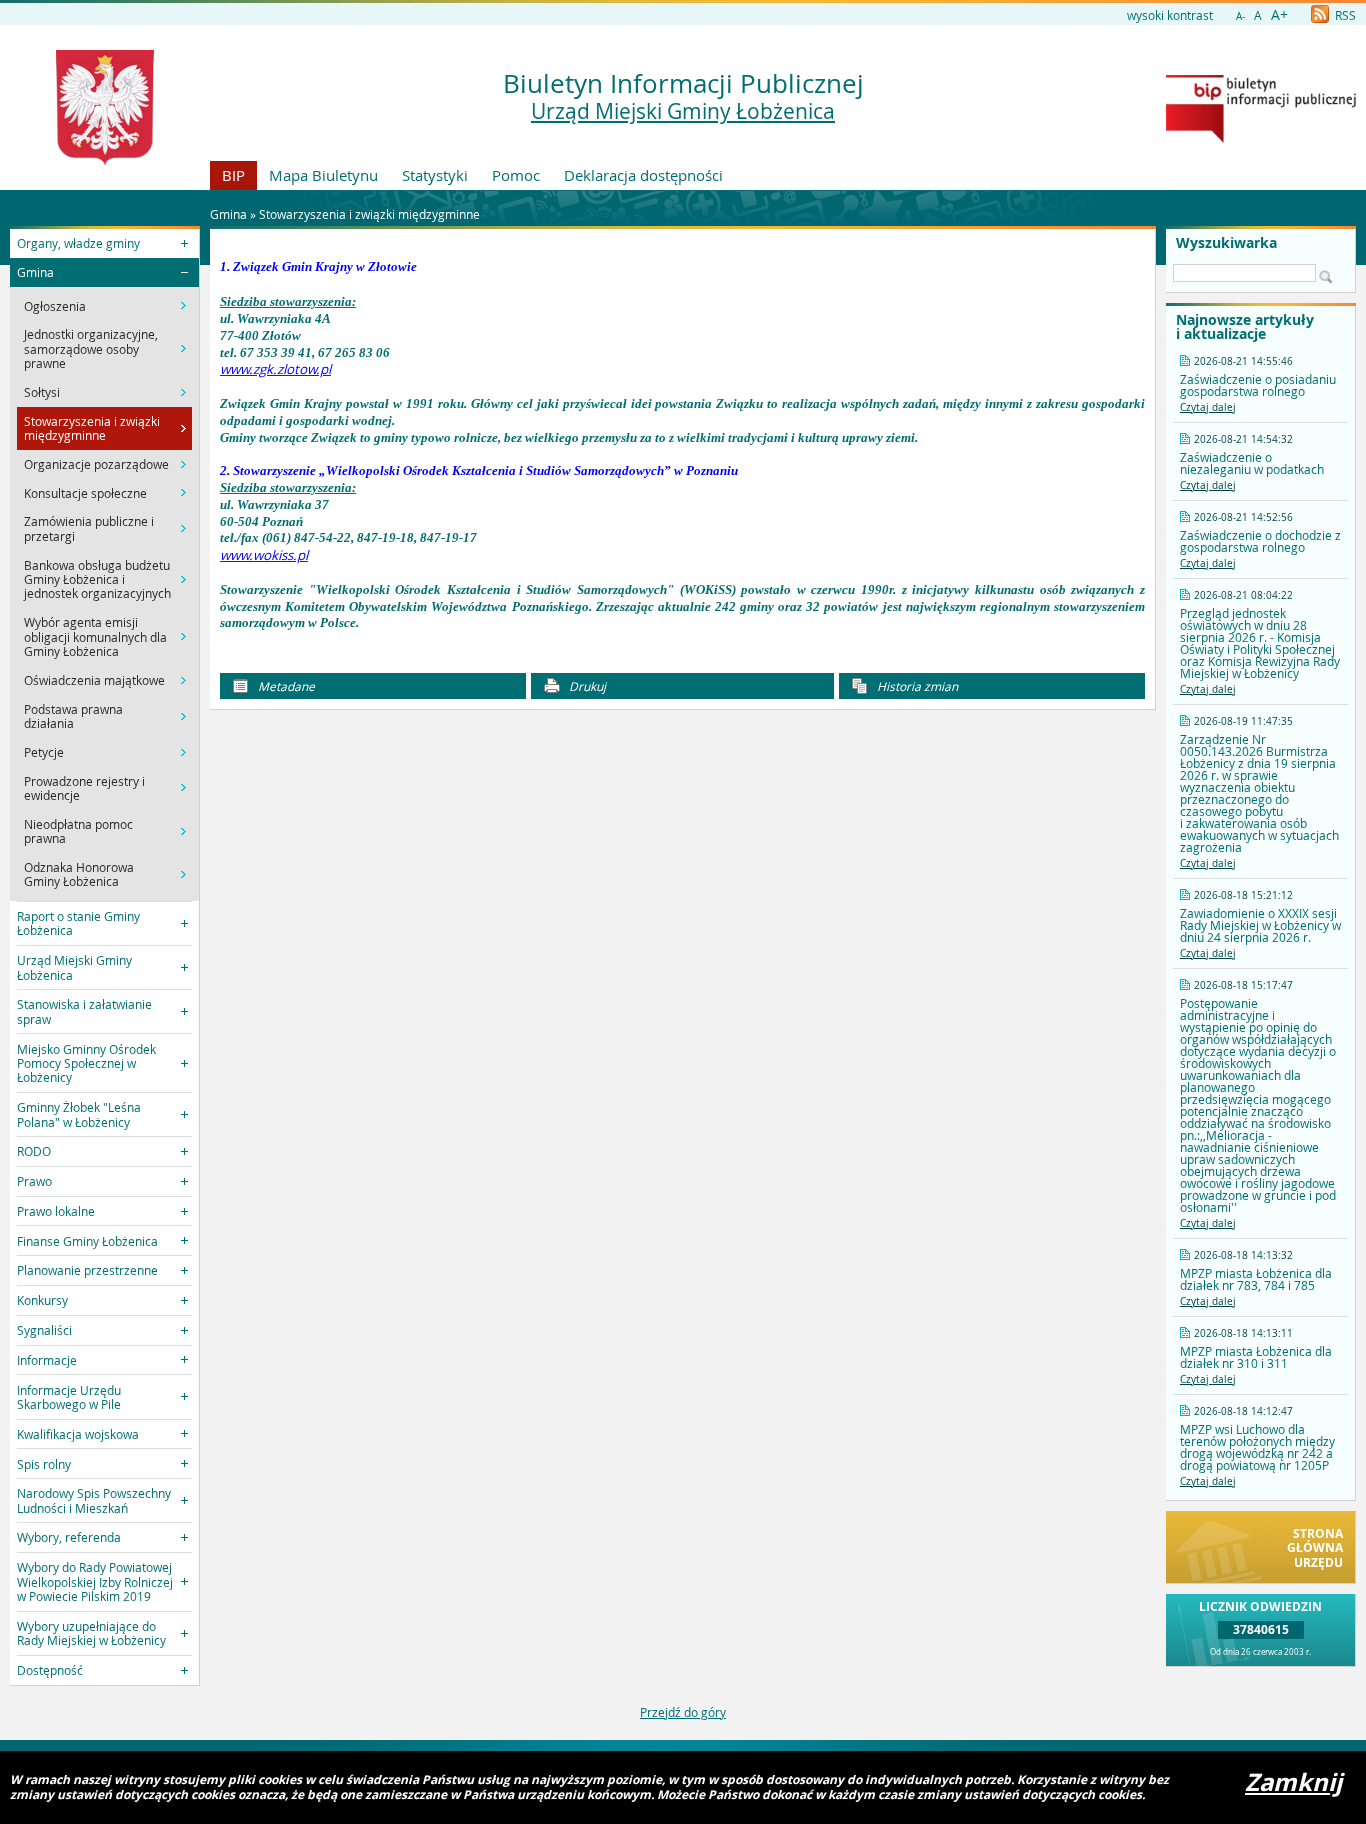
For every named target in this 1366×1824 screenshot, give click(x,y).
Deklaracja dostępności (643, 175)
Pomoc (516, 175)
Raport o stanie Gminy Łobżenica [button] (78, 923)
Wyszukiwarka (1226, 243)
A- (1240, 16)
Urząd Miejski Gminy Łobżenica (683, 111)
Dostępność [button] (50, 1670)
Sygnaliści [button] (44, 1330)
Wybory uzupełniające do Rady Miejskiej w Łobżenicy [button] (91, 1633)
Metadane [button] (285, 686)
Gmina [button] (35, 272)
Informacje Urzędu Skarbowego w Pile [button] (69, 1397)
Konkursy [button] (42, 1300)
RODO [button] (34, 1151)
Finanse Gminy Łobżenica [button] (87, 1241)
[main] (682, 454)
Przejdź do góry (683, 1712)
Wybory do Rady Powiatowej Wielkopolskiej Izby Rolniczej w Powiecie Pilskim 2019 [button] (95, 1581)
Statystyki (435, 175)
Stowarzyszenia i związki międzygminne (369, 214)
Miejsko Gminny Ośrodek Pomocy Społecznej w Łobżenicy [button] (86, 1063)
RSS (1344, 15)
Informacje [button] (47, 1360)
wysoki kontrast (1170, 15)
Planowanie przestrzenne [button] (87, 1270)
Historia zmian (916, 686)
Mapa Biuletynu (323, 175)
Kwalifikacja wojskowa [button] (78, 1434)
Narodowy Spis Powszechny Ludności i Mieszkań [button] (94, 1500)
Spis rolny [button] (44, 1464)
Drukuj (586, 686)
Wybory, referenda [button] (69, 1537)
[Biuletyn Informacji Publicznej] (1261, 138)
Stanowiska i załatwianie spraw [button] (84, 1011)
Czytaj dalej (1208, 407)
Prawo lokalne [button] (56, 1211)
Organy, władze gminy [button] (78, 243)
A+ (1279, 14)
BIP (233, 175)
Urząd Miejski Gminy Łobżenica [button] (74, 967)
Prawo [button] (34, 1181)
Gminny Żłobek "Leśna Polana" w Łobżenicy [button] (79, 1114)
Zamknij (1293, 1782)
